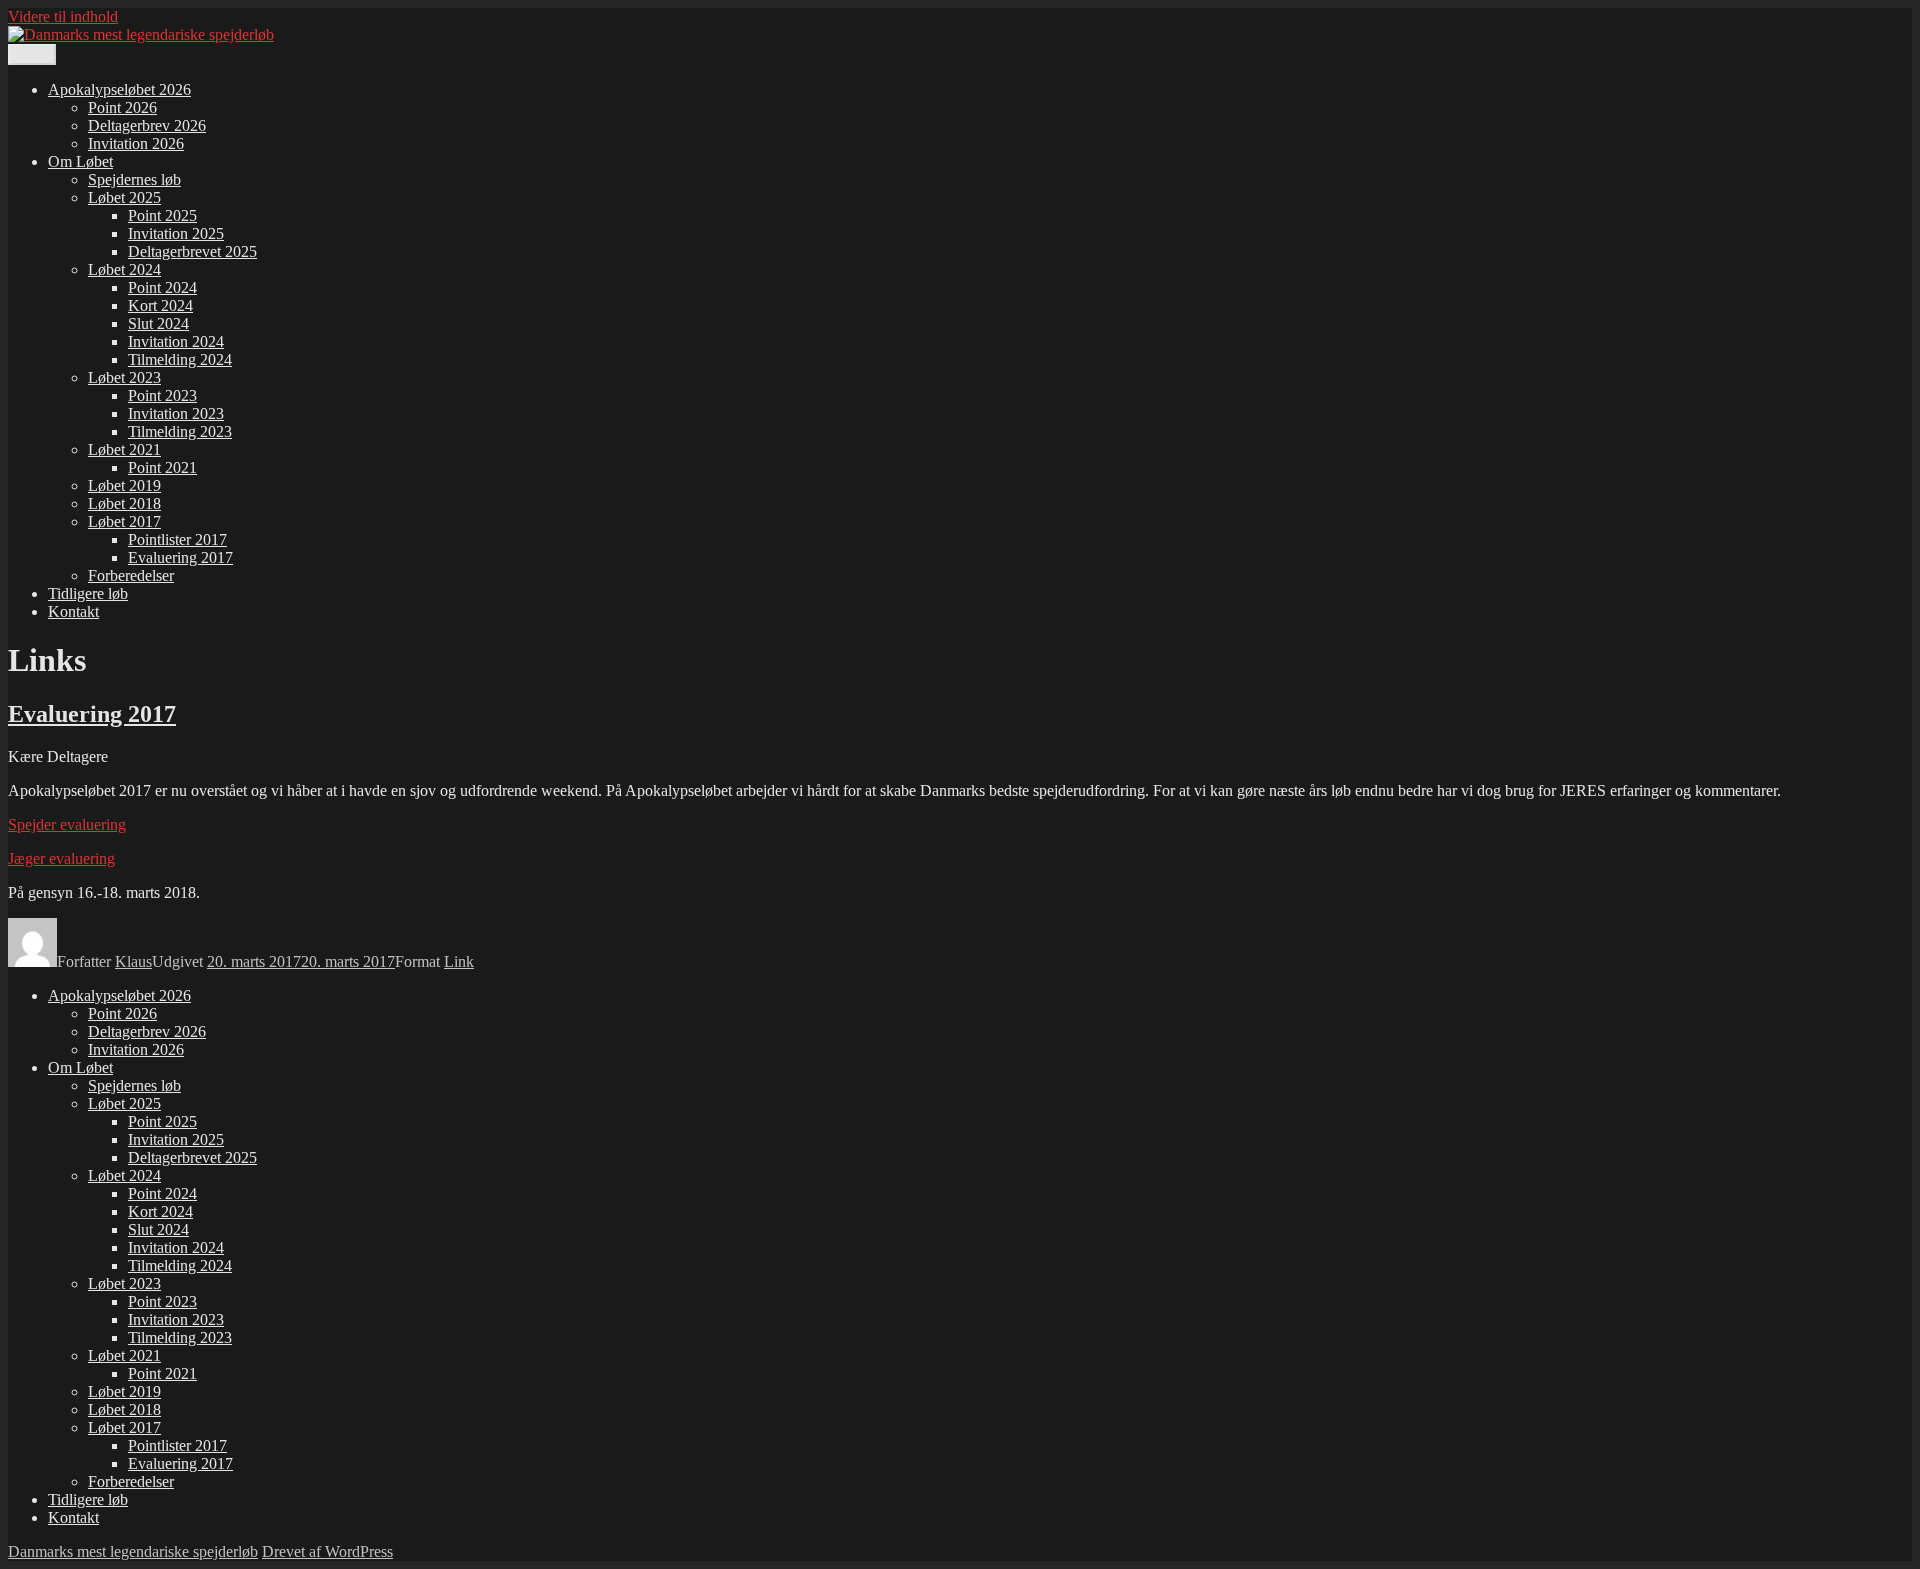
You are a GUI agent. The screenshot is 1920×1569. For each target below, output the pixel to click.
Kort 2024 (160, 305)
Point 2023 (162, 395)
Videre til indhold (63, 16)
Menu (32, 54)
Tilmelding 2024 (180, 359)
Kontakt (73, 611)
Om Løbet (80, 161)
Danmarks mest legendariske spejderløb (133, 1551)
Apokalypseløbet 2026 (119, 89)
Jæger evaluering (61, 858)
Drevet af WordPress (327, 1551)
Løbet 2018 (124, 503)
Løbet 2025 (124, 197)
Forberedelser (131, 575)
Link (459, 961)
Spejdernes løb (134, 179)
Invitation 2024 (176, 341)
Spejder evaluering (67, 824)
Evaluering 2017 (180, 557)
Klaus (133, 961)
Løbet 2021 (124, 449)
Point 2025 (162, 215)
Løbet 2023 (124, 377)
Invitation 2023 (176, 413)
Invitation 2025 (176, 233)
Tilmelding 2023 (180, 431)
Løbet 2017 (124, 521)
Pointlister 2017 (177, 539)
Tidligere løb (88, 593)
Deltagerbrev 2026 (147, 125)
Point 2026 (122, 107)
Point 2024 (162, 287)
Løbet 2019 (124, 485)
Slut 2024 (158, 323)
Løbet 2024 (124, 269)
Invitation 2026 (136, 143)
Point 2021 (162, 467)
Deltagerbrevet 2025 (192, 251)
